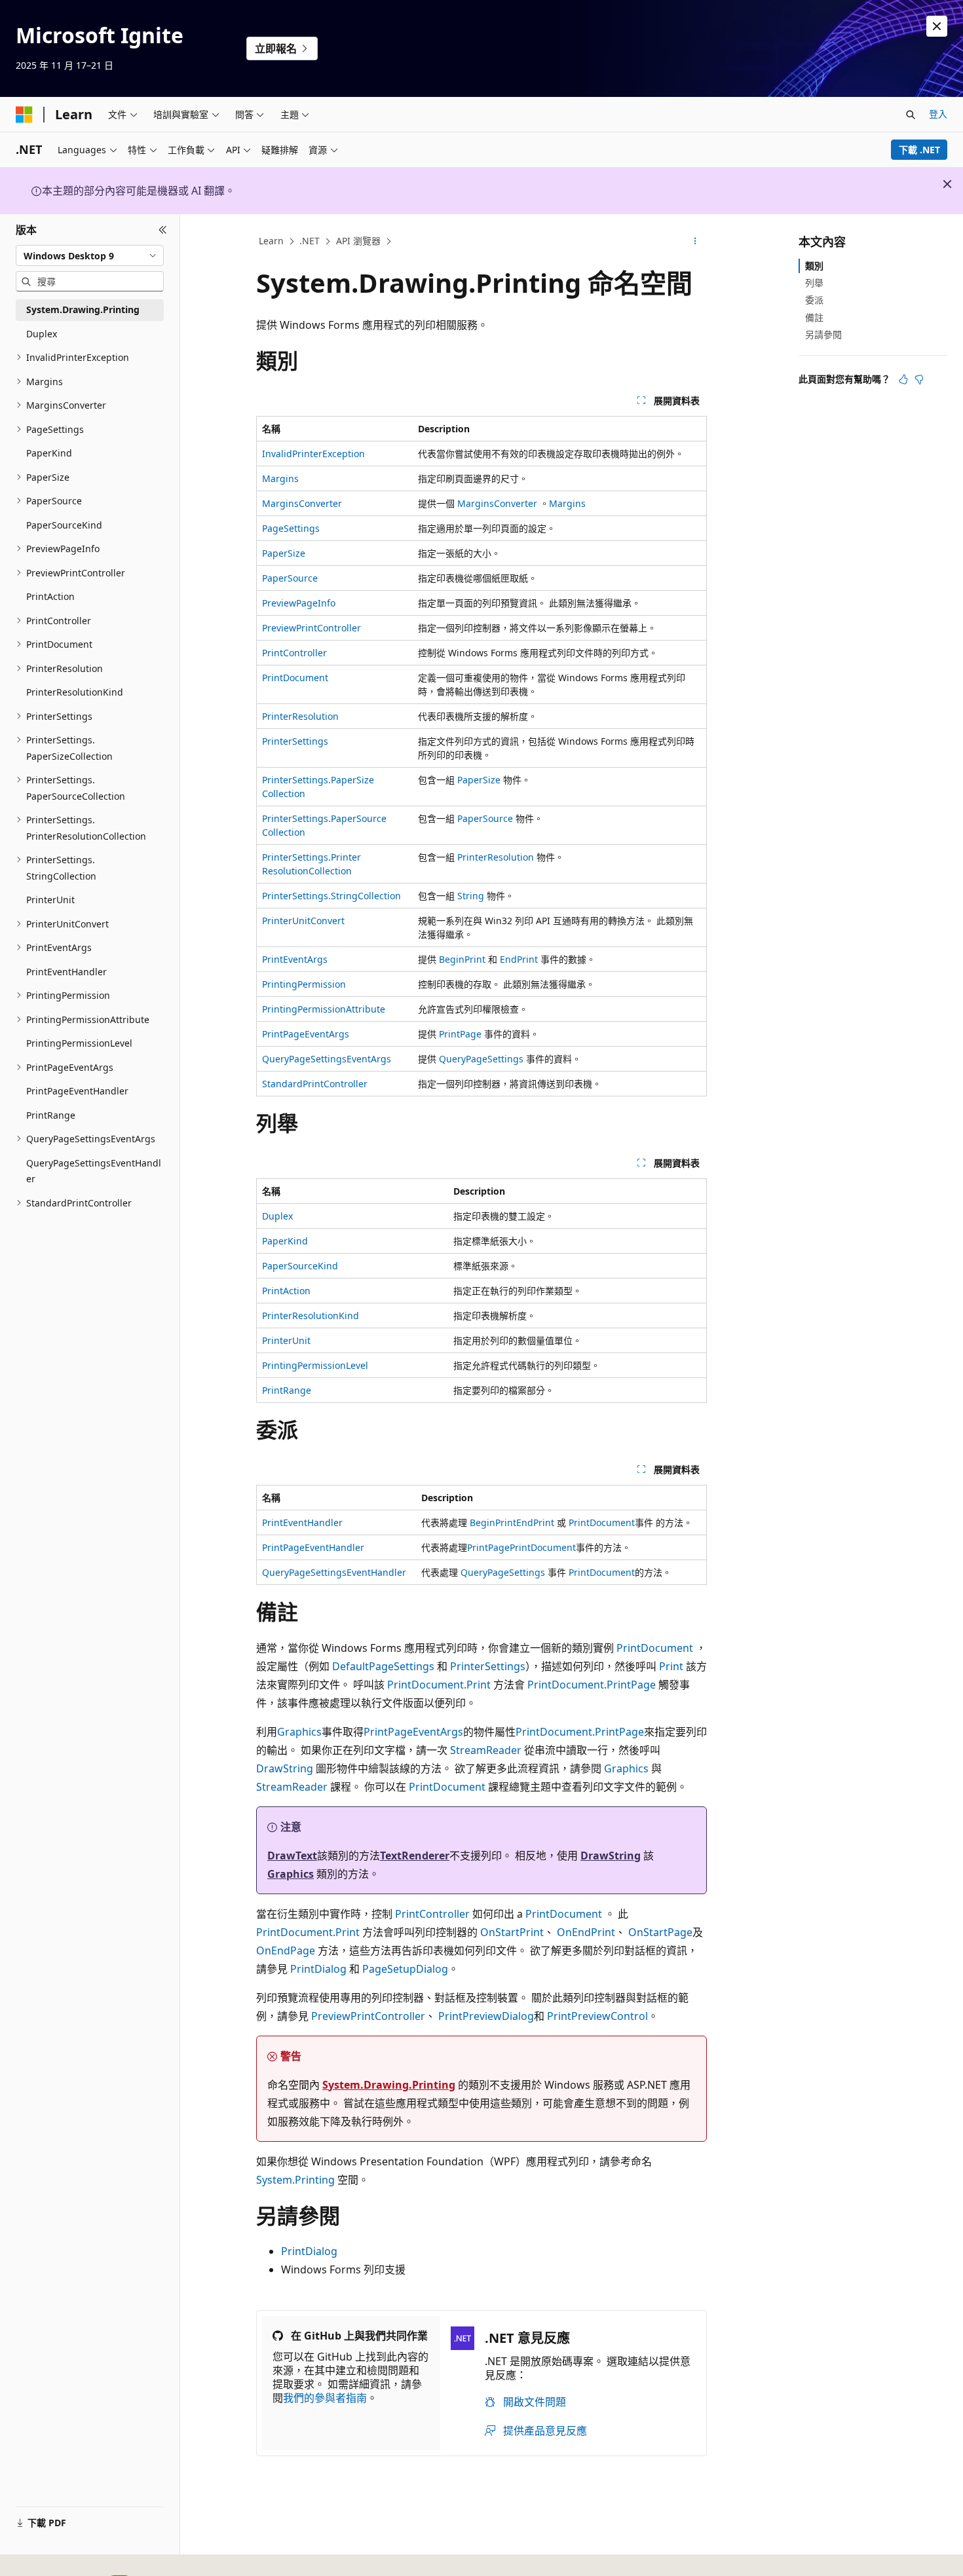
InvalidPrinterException (313, 454)
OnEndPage (286, 1951)
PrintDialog (318, 1969)
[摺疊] (163, 230)
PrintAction (286, 1291)
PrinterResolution (300, 716)
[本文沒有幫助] (919, 379)
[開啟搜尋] (911, 115)
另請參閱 (823, 334)
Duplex (277, 1216)
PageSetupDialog (405, 1969)
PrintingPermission (304, 984)
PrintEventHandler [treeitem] (66, 972)
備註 (814, 317)
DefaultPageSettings (383, 1666)
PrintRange (287, 1390)
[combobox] (90, 255)
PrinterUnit (286, 1340)
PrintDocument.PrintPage (592, 1685)
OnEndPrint (586, 1932)
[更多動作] (695, 242)
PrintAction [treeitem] (50, 596)
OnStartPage (660, 1932)
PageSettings (291, 528)
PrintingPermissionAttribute (324, 1009)
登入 (938, 114)
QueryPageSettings (481, 1059)
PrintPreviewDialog (486, 2016)
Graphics (299, 1732)
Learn (271, 241)
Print (671, 1666)
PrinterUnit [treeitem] (50, 900)
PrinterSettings (295, 741)
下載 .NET (919, 150)
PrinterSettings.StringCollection (331, 896)
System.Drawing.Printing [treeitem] (83, 309)
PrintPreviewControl (597, 2016)
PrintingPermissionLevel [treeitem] (79, 1043)
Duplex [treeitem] (42, 334)
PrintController (294, 653)
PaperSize (284, 553)
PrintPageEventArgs (306, 1034)
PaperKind (285, 1241)
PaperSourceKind (300, 1266)
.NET (310, 241)
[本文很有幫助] (903, 379)
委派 (814, 300)
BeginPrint (462, 959)
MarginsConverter (302, 503)
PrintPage (460, 1034)
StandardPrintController (315, 1084)
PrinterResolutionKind (311, 1316)
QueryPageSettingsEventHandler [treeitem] (94, 1171)
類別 (814, 266)
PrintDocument (295, 678)
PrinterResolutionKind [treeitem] (75, 692)
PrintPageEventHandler (313, 1547)
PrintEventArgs (295, 959)
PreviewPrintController (312, 628)
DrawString (285, 1768)
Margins (280, 478)
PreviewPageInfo (299, 603)
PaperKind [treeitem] (49, 453)
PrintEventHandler (302, 1522)
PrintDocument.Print (439, 1685)
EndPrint (519, 959)
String (471, 896)
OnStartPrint (512, 1932)
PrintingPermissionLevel (315, 1365)
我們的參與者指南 (325, 2398)
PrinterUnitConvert (303, 921)
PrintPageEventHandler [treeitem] (77, 1091)
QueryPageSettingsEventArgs (327, 1059)
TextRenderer (415, 1856)
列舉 (814, 283)
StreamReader (486, 1750)
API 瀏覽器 (358, 241)
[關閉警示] (937, 26)
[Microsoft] (24, 115)
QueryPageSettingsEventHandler (334, 1572)
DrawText (292, 1856)
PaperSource (290, 578)
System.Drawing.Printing (389, 2085)
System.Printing (295, 2180)
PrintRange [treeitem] (51, 1115)
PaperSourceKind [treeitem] (64, 525)
